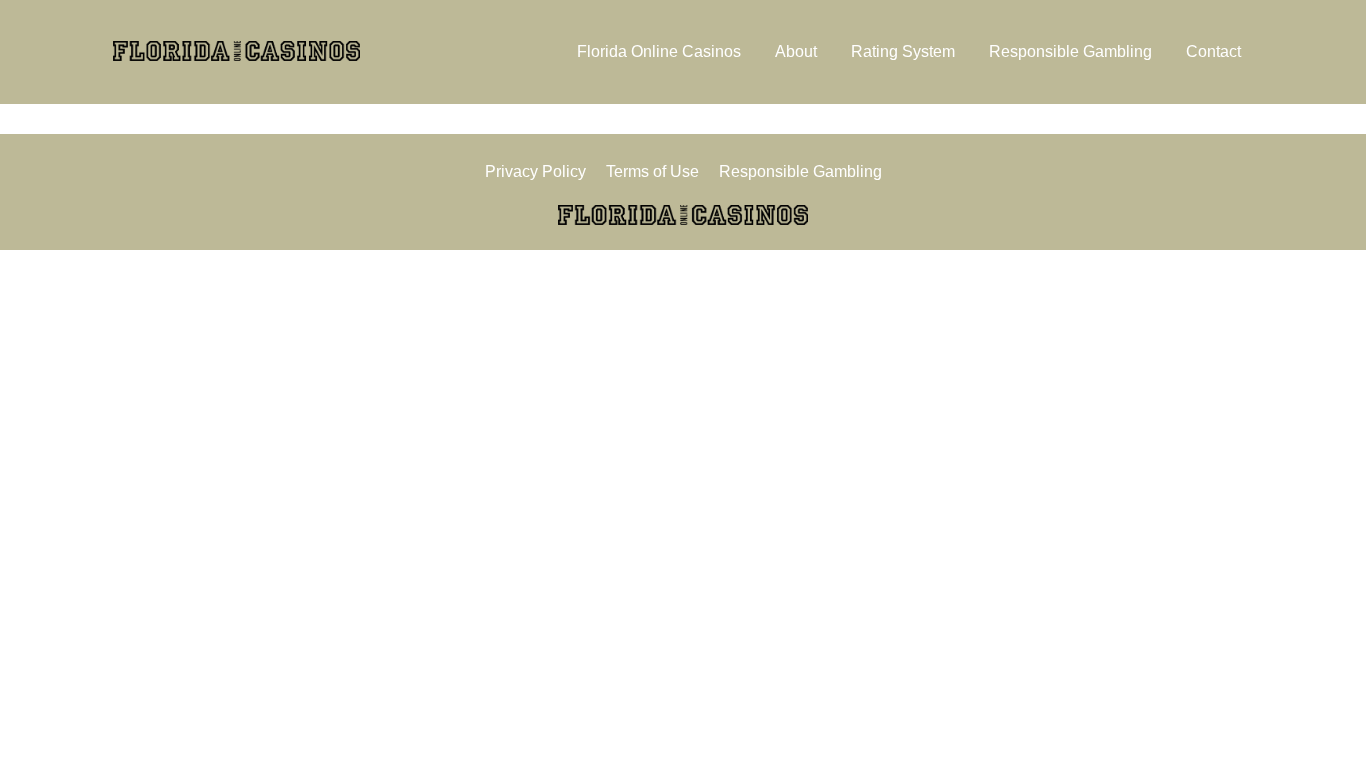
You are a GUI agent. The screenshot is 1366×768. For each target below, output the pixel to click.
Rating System (903, 51)
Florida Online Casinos (659, 51)
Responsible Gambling (1070, 51)
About (796, 51)
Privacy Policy (535, 171)
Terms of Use (652, 171)
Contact (1213, 51)
